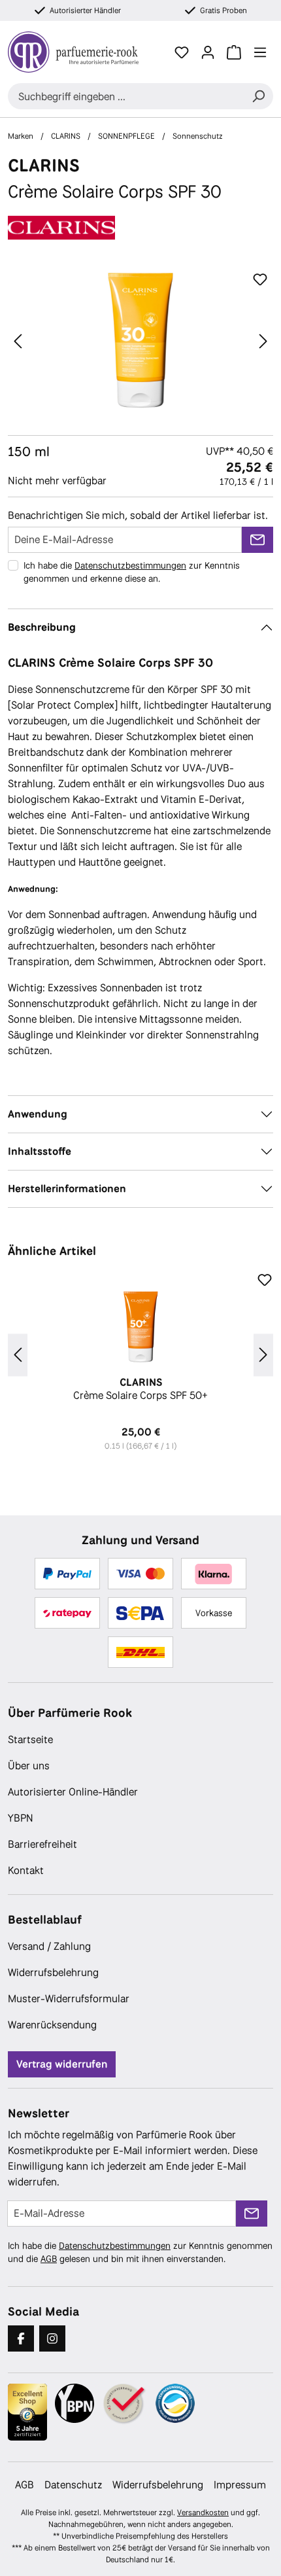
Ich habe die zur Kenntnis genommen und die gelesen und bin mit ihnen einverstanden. (140, 2252)
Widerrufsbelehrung (53, 1972)
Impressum (240, 2485)
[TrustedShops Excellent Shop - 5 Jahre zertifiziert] (27, 2412)
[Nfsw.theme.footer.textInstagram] (52, 2338)
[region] (140, 341)
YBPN (21, 1818)
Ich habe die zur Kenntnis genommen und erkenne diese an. (132, 572)
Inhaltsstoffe (40, 1151)
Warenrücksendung (52, 2025)
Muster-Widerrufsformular (69, 1999)
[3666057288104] (140, 341)
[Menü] (260, 52)
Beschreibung (42, 627)
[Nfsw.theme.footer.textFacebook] (21, 2338)
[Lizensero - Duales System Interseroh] (175, 2403)
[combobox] (126, 96)
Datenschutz (73, 2485)
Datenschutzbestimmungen (130, 565)
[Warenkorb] (234, 52)
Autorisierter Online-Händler (73, 1792)
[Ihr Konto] (208, 52)
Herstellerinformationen (67, 1189)
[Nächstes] (263, 341)
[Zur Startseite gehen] (80, 52)
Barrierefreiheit (42, 1844)
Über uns (29, 1766)
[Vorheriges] (18, 341)
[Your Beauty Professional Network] (74, 2403)
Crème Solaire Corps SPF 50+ (140, 1389)
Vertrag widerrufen (62, 2064)
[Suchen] (258, 96)
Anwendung (38, 1114)
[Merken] (260, 280)
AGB (49, 2259)
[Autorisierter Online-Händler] (125, 2404)
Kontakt (26, 1870)
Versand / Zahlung (49, 1946)
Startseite (30, 1739)
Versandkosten (203, 2513)
